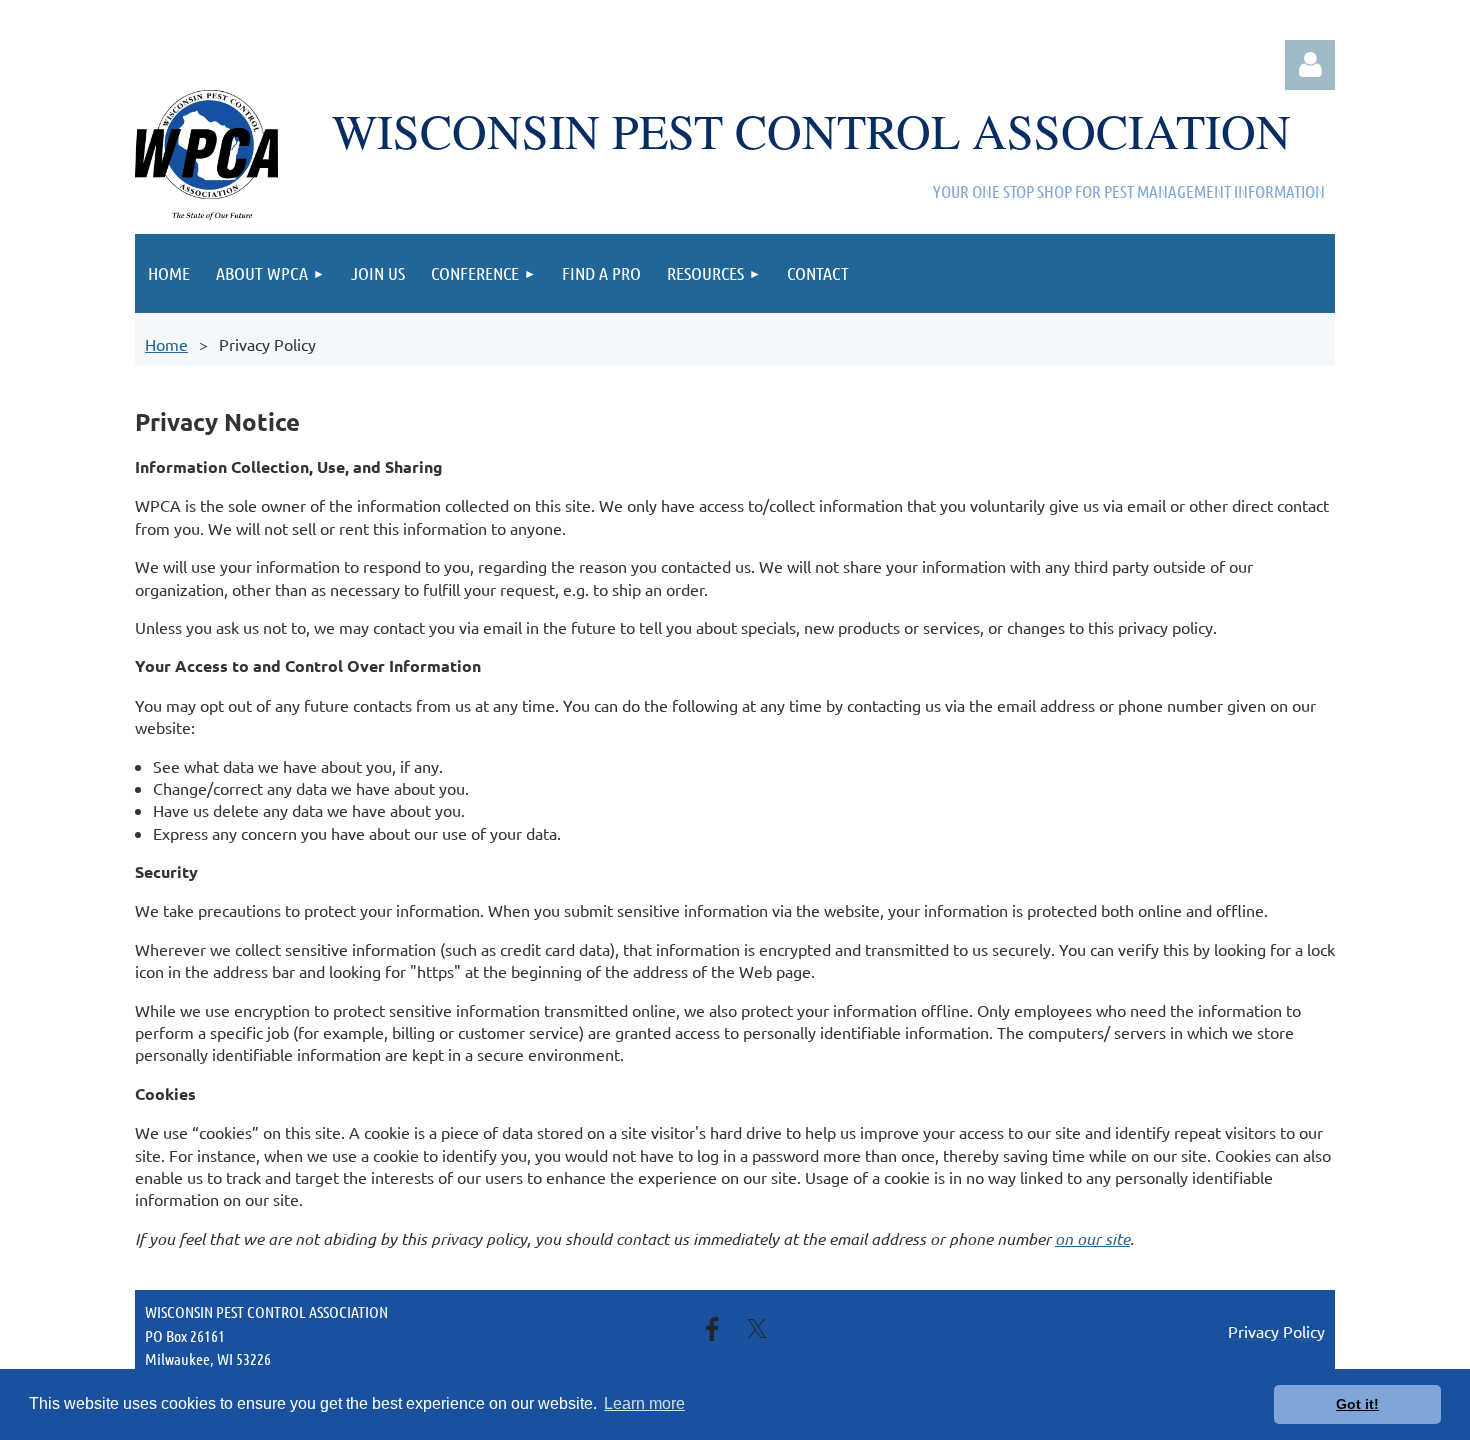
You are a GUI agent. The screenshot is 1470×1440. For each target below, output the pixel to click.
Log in (1310, 65)
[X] (757, 1329)
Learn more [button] (644, 1403)
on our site (1092, 1238)
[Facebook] (712, 1329)
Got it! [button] (1357, 1404)
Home (166, 344)
